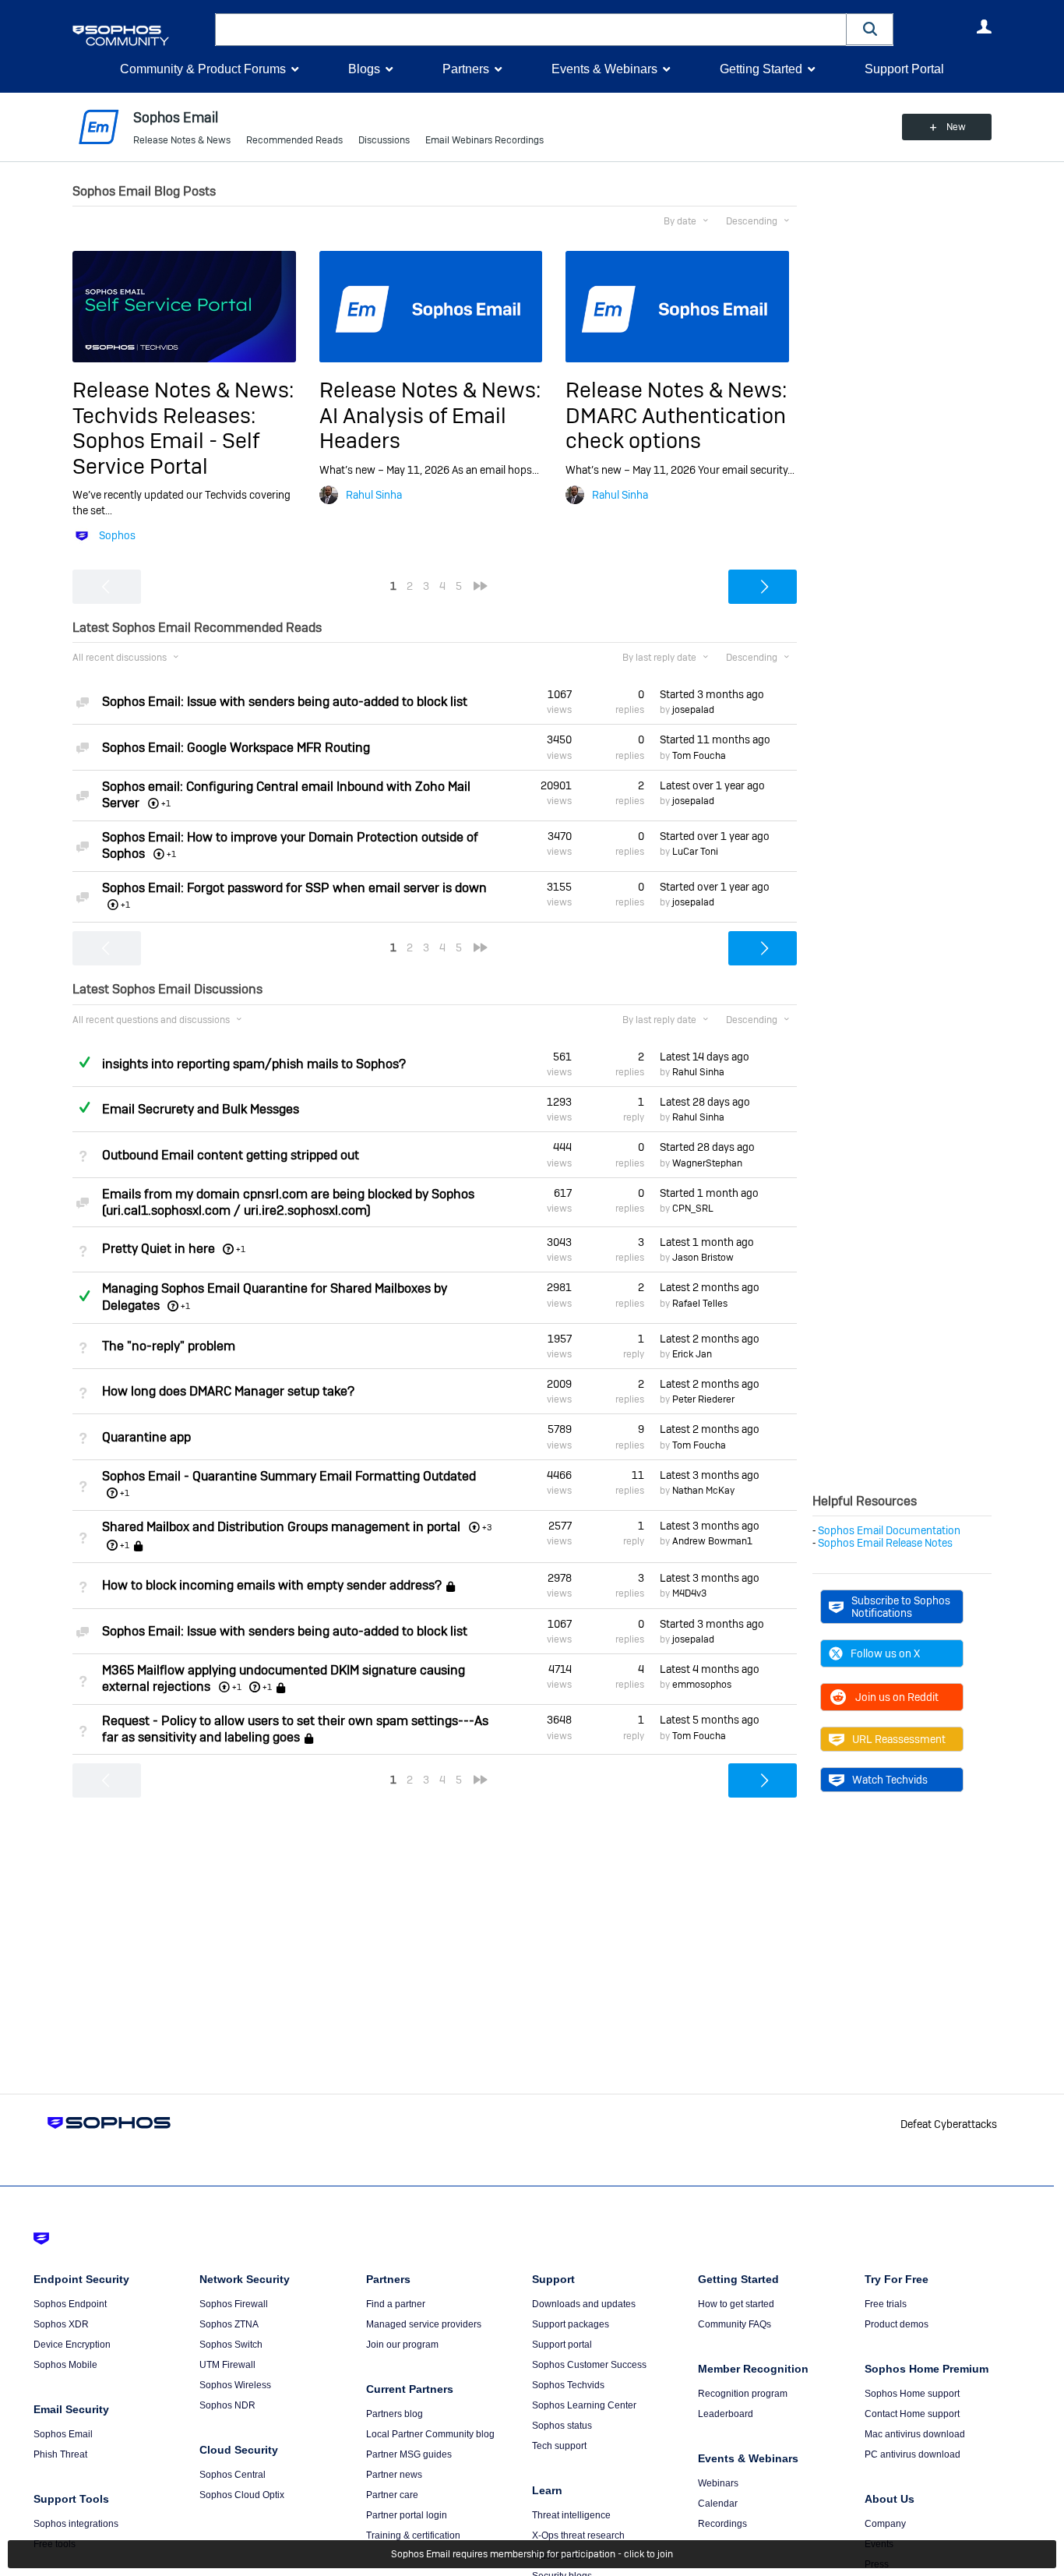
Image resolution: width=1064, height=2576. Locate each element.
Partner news (394, 2475)
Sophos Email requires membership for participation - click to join (532, 2554)
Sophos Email (63, 2434)
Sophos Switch (231, 2345)
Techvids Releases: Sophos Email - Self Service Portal (166, 441)
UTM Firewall (227, 2365)
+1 (241, 1249)
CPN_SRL (693, 1209)
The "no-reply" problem (169, 1346)
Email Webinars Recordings (484, 140)
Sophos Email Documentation (889, 1530)
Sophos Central (233, 2475)
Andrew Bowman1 (712, 1541)
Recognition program (743, 2394)
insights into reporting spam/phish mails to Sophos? (254, 1064)
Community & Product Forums (203, 69)
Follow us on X (885, 1653)
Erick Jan (692, 1354)
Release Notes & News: (183, 390)
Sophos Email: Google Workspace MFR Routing (236, 748)
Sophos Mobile (65, 2365)
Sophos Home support (912, 2394)
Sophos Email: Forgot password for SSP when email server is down (294, 888)
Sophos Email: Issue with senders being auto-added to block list (285, 702)
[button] (870, 29)
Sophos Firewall (234, 2304)
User (984, 26)
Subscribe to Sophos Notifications (901, 1607)
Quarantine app (146, 1437)
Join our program (402, 2345)
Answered (84, 1062)
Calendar (718, 2504)
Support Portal (904, 69)
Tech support (559, 2446)
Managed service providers (424, 2324)
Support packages (571, 2324)
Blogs (364, 69)
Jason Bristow (703, 1258)
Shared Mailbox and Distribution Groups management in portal (281, 1527)
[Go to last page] (481, 586)
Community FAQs (735, 2324)
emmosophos (702, 1685)
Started (712, 694)
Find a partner (396, 2304)
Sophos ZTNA (229, 2324)
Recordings (722, 2524)
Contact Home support (912, 2414)
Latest (712, 785)
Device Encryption (72, 2345)
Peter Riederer (703, 1399)
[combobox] (531, 30)
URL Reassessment (899, 1739)
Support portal (562, 2345)
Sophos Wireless (235, 2385)
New (956, 127)
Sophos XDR (61, 2324)
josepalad (693, 710)
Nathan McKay (703, 1491)
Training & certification (413, 2535)
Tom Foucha (699, 756)
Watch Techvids (890, 1780)
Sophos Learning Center (584, 2405)
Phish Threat (60, 2454)
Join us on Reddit (897, 1697)
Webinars (718, 2483)
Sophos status (562, 2426)
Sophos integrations (76, 2524)
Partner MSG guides (409, 2454)
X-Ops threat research (578, 2535)
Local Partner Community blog (430, 2434)
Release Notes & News (182, 140)
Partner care (392, 2495)
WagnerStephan (707, 1163)
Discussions (384, 140)
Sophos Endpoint (70, 2304)
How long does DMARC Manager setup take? (228, 1391)
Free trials (886, 2304)
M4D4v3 (689, 1593)
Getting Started (761, 69)
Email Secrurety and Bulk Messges (201, 1109)
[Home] (141, 35)
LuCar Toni (695, 852)
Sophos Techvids (568, 2385)
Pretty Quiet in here (159, 1249)
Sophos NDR (227, 2405)
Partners (466, 69)
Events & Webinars (604, 69)
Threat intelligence (571, 2515)
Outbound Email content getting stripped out (231, 1155)
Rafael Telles (700, 1304)
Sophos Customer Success (589, 2365)
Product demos (897, 2324)
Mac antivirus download (915, 2434)
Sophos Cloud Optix (242, 2495)
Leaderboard (726, 2414)
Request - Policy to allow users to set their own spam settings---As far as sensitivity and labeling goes (295, 1729)
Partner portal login (407, 2515)
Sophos (117, 535)
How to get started (736, 2304)
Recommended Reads (294, 140)
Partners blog (395, 2414)
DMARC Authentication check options (676, 428)
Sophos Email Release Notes (885, 1543)
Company (885, 2524)
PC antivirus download (913, 2454)
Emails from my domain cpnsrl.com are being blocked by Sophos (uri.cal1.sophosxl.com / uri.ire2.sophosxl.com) (288, 1202)
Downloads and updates (584, 2304)
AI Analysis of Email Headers (413, 428)
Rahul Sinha (374, 495)
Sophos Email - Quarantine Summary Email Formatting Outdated (289, 1476)
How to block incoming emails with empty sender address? (272, 1586)
